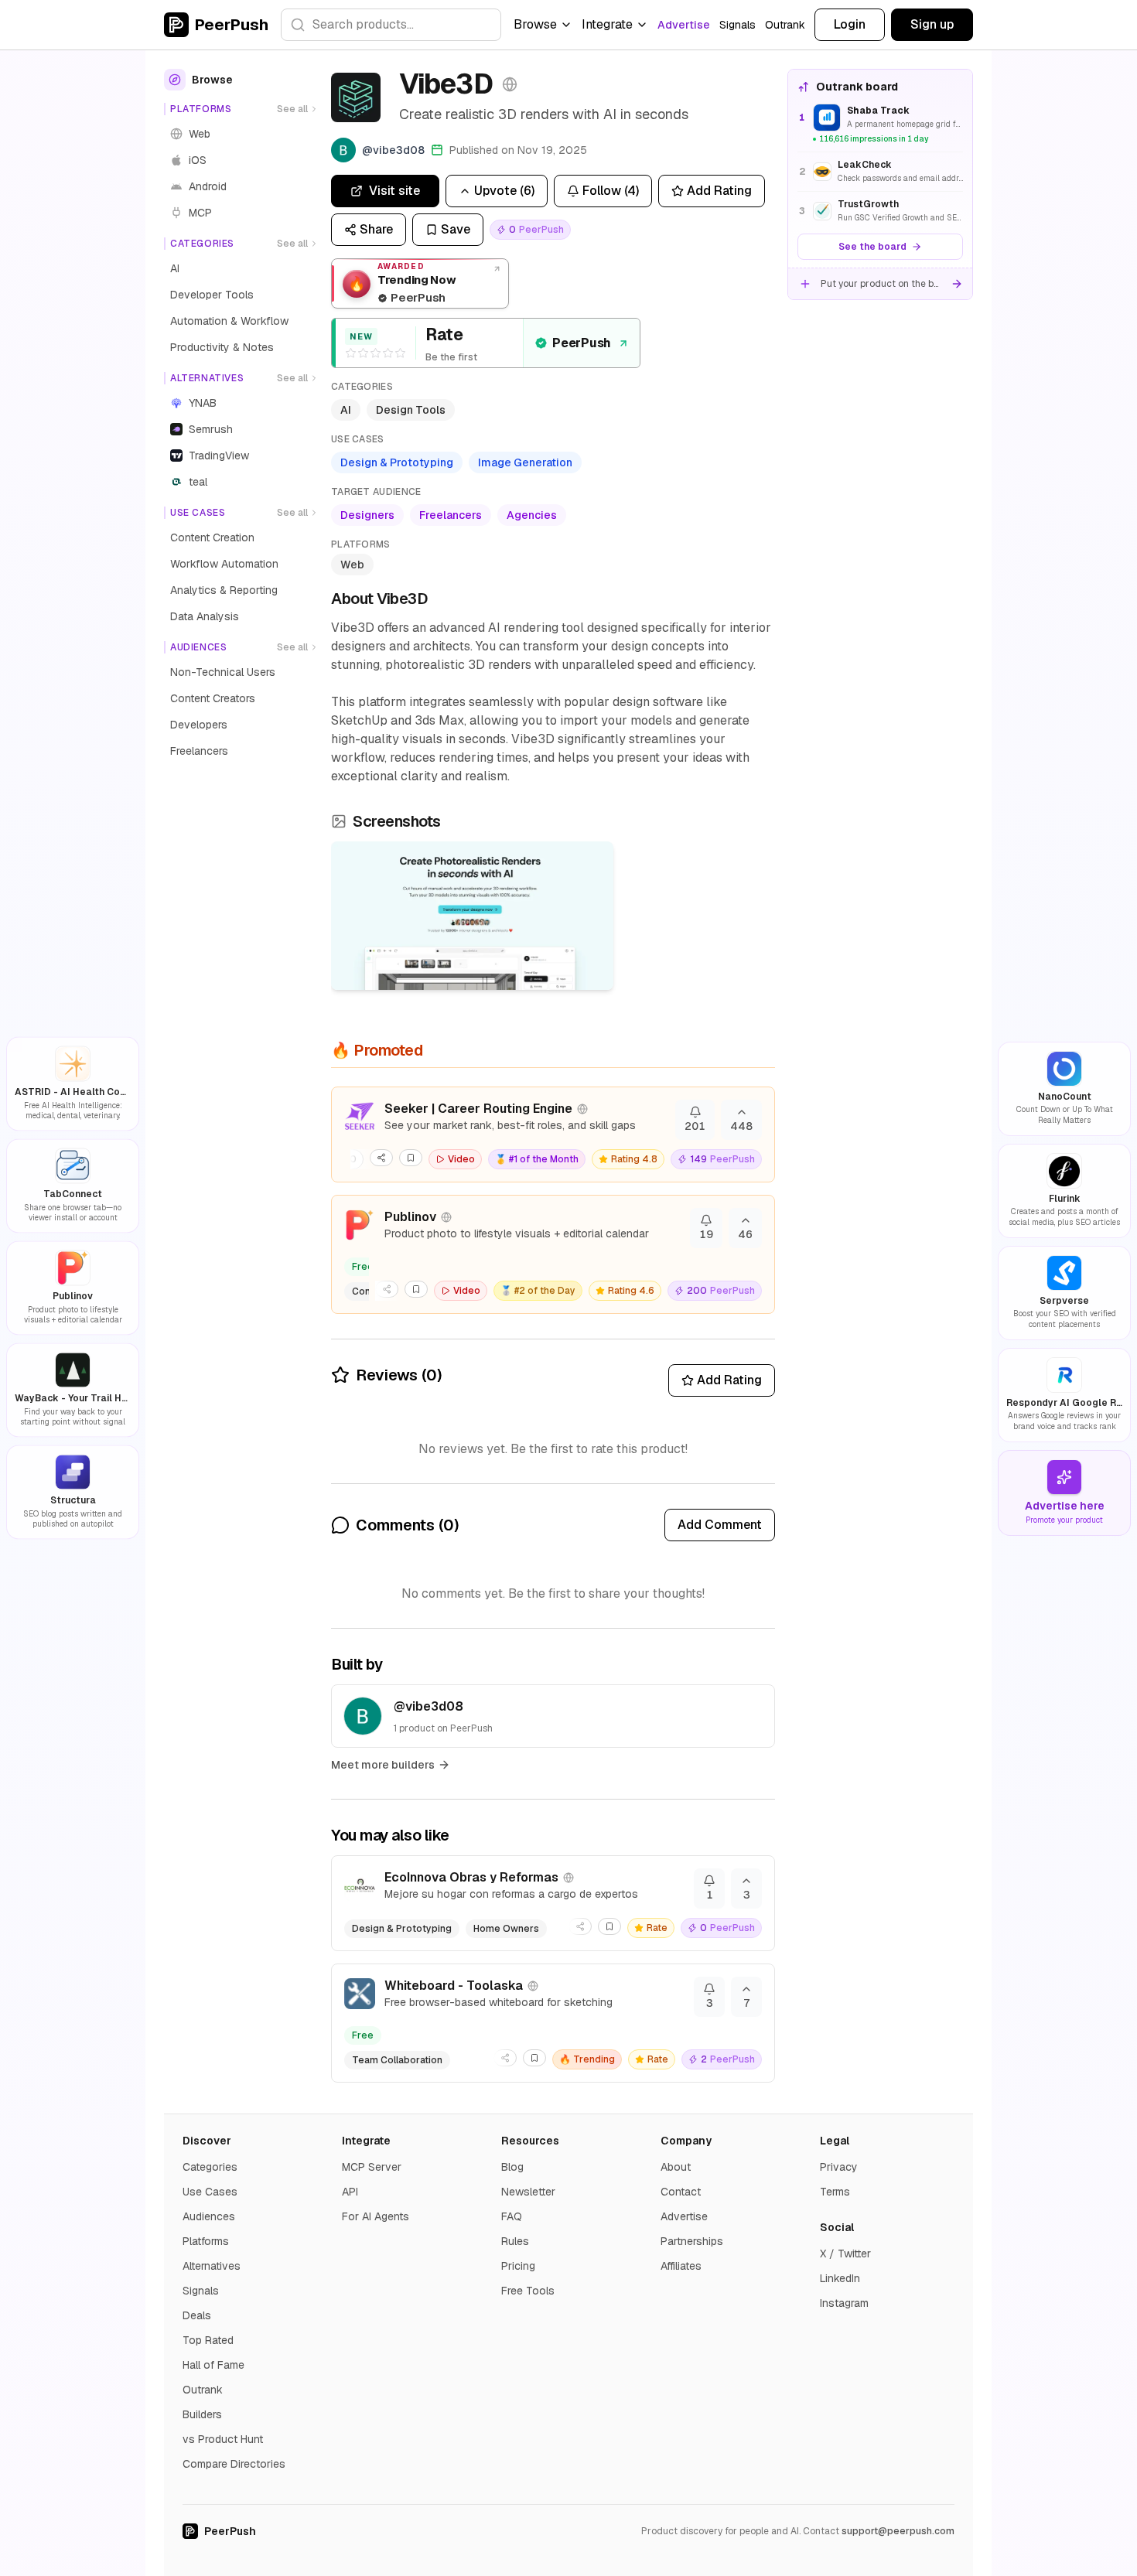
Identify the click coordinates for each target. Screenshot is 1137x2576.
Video (461, 1159)
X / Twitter (845, 2254)
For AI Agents (376, 2216)
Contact (681, 2192)
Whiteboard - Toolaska (454, 1986)
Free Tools (528, 2291)
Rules (515, 2241)
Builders (202, 2414)
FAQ (512, 2216)
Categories (210, 2167)
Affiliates (681, 2266)
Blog (512, 2167)
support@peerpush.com (898, 2531)
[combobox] (391, 25)
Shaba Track (878, 111)
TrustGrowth (868, 204)
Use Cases (210, 2192)
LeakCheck (865, 165)
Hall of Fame (213, 2365)
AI (346, 410)
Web (352, 565)
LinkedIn (840, 2278)
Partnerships (692, 2241)
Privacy (839, 2167)
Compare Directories (234, 2464)
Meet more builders (383, 1765)
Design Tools (411, 410)
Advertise (684, 25)
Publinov (410, 1217)
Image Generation (525, 462)
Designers (367, 515)
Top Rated (208, 2340)
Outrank (785, 25)
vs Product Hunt (223, 2439)
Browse (535, 24)
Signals (738, 25)
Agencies (532, 515)
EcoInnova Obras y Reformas (471, 1877)
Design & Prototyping (397, 462)
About (676, 2167)
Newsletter (528, 2192)
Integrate (607, 24)
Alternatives (212, 2266)
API (350, 2192)
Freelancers (451, 515)
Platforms (206, 2241)
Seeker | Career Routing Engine (478, 1109)
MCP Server (372, 2167)
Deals (197, 2315)
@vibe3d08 (429, 1706)
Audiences (209, 2216)
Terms (835, 2192)
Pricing (518, 2266)
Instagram (844, 2303)
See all (292, 109)
